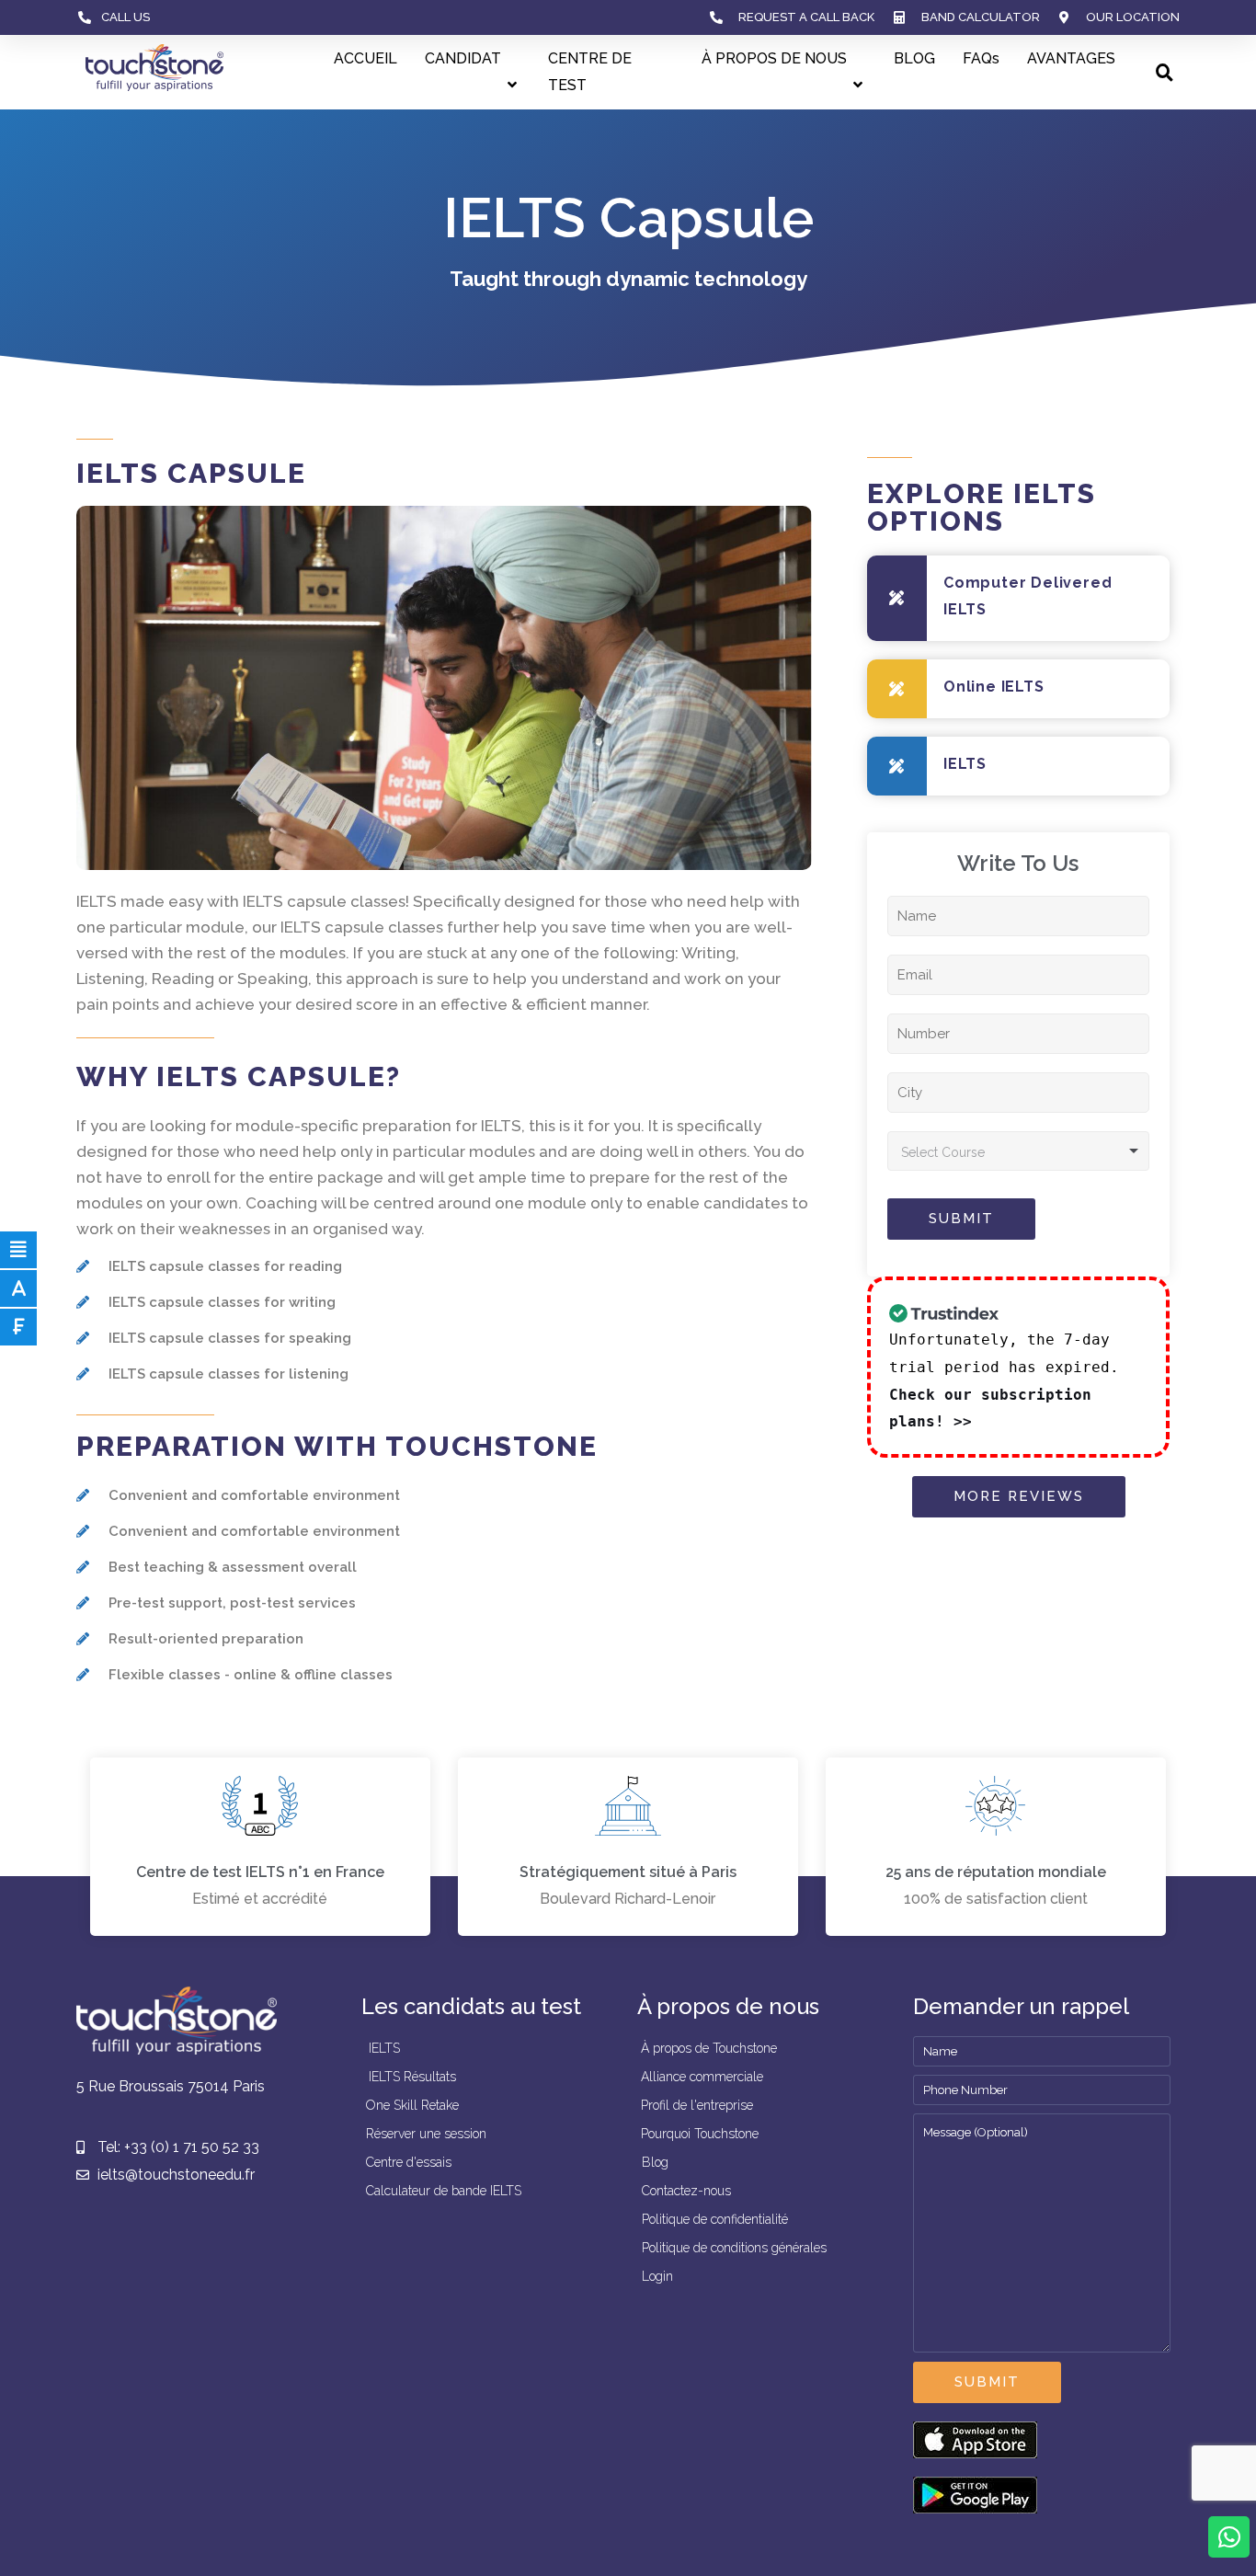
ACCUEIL (365, 58)
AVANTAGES (1071, 58)
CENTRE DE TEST (590, 72)
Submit (961, 1219)
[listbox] (1018, 1151)
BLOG (914, 58)
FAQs (981, 58)
